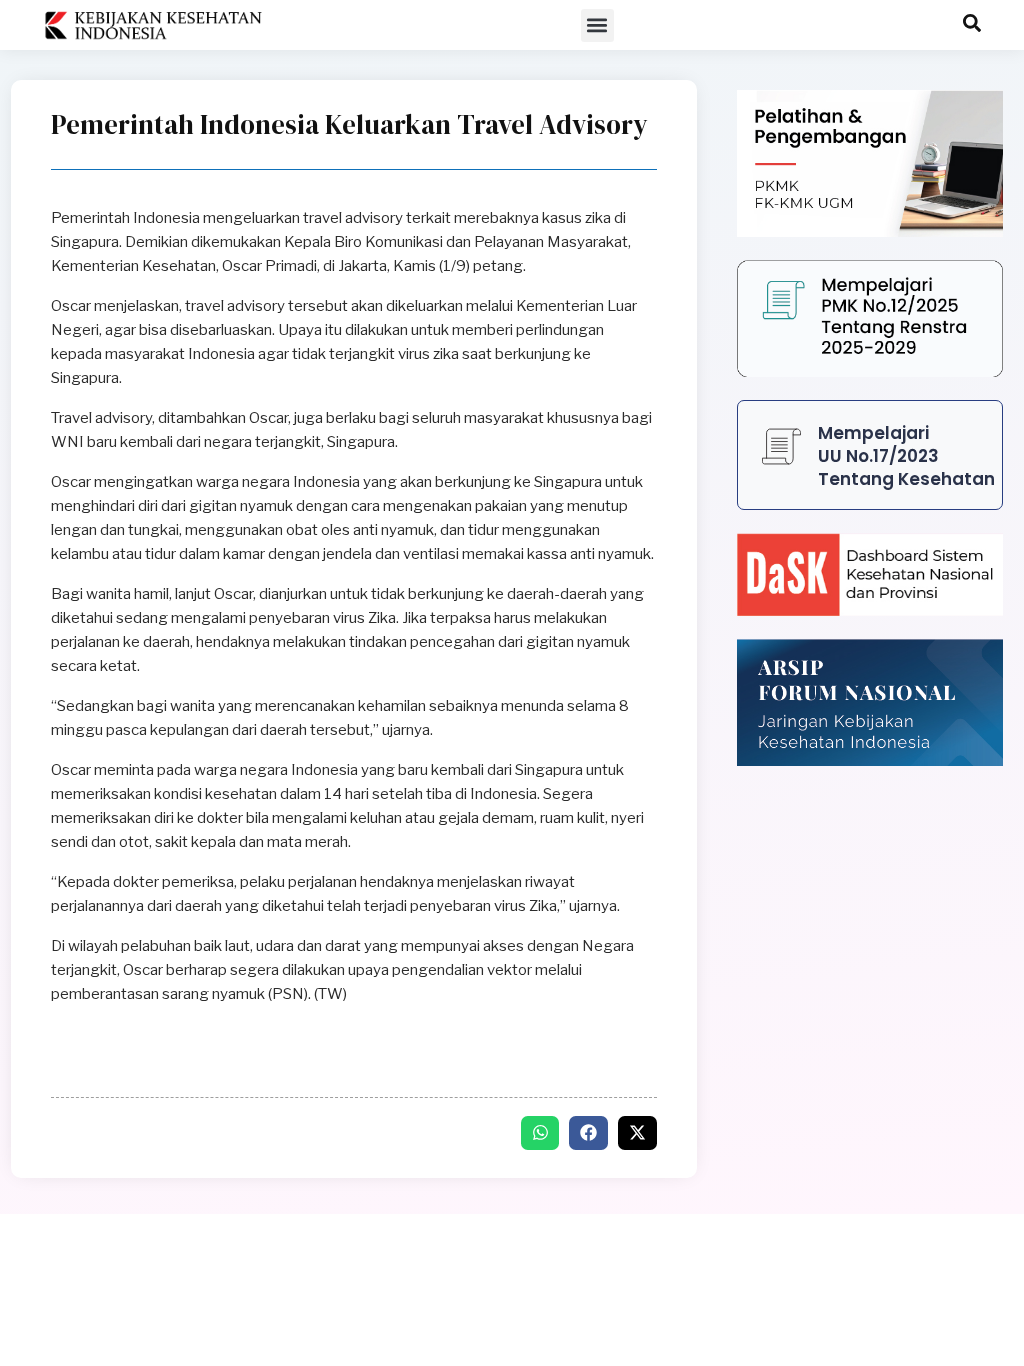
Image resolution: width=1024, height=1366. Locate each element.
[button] (597, 25)
